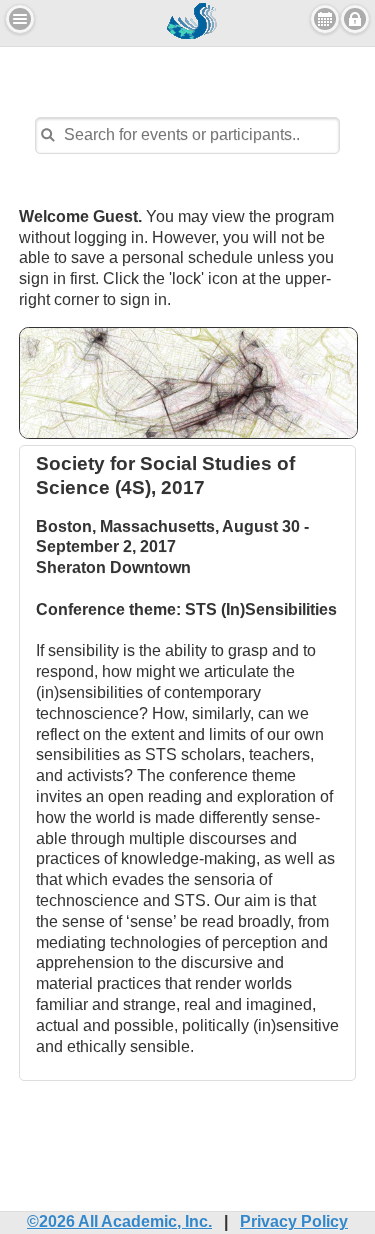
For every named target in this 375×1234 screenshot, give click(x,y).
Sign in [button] (355, 19)
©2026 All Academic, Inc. (119, 1221)
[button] (20, 19)
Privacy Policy (294, 1221)
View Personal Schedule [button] (325, 19)
